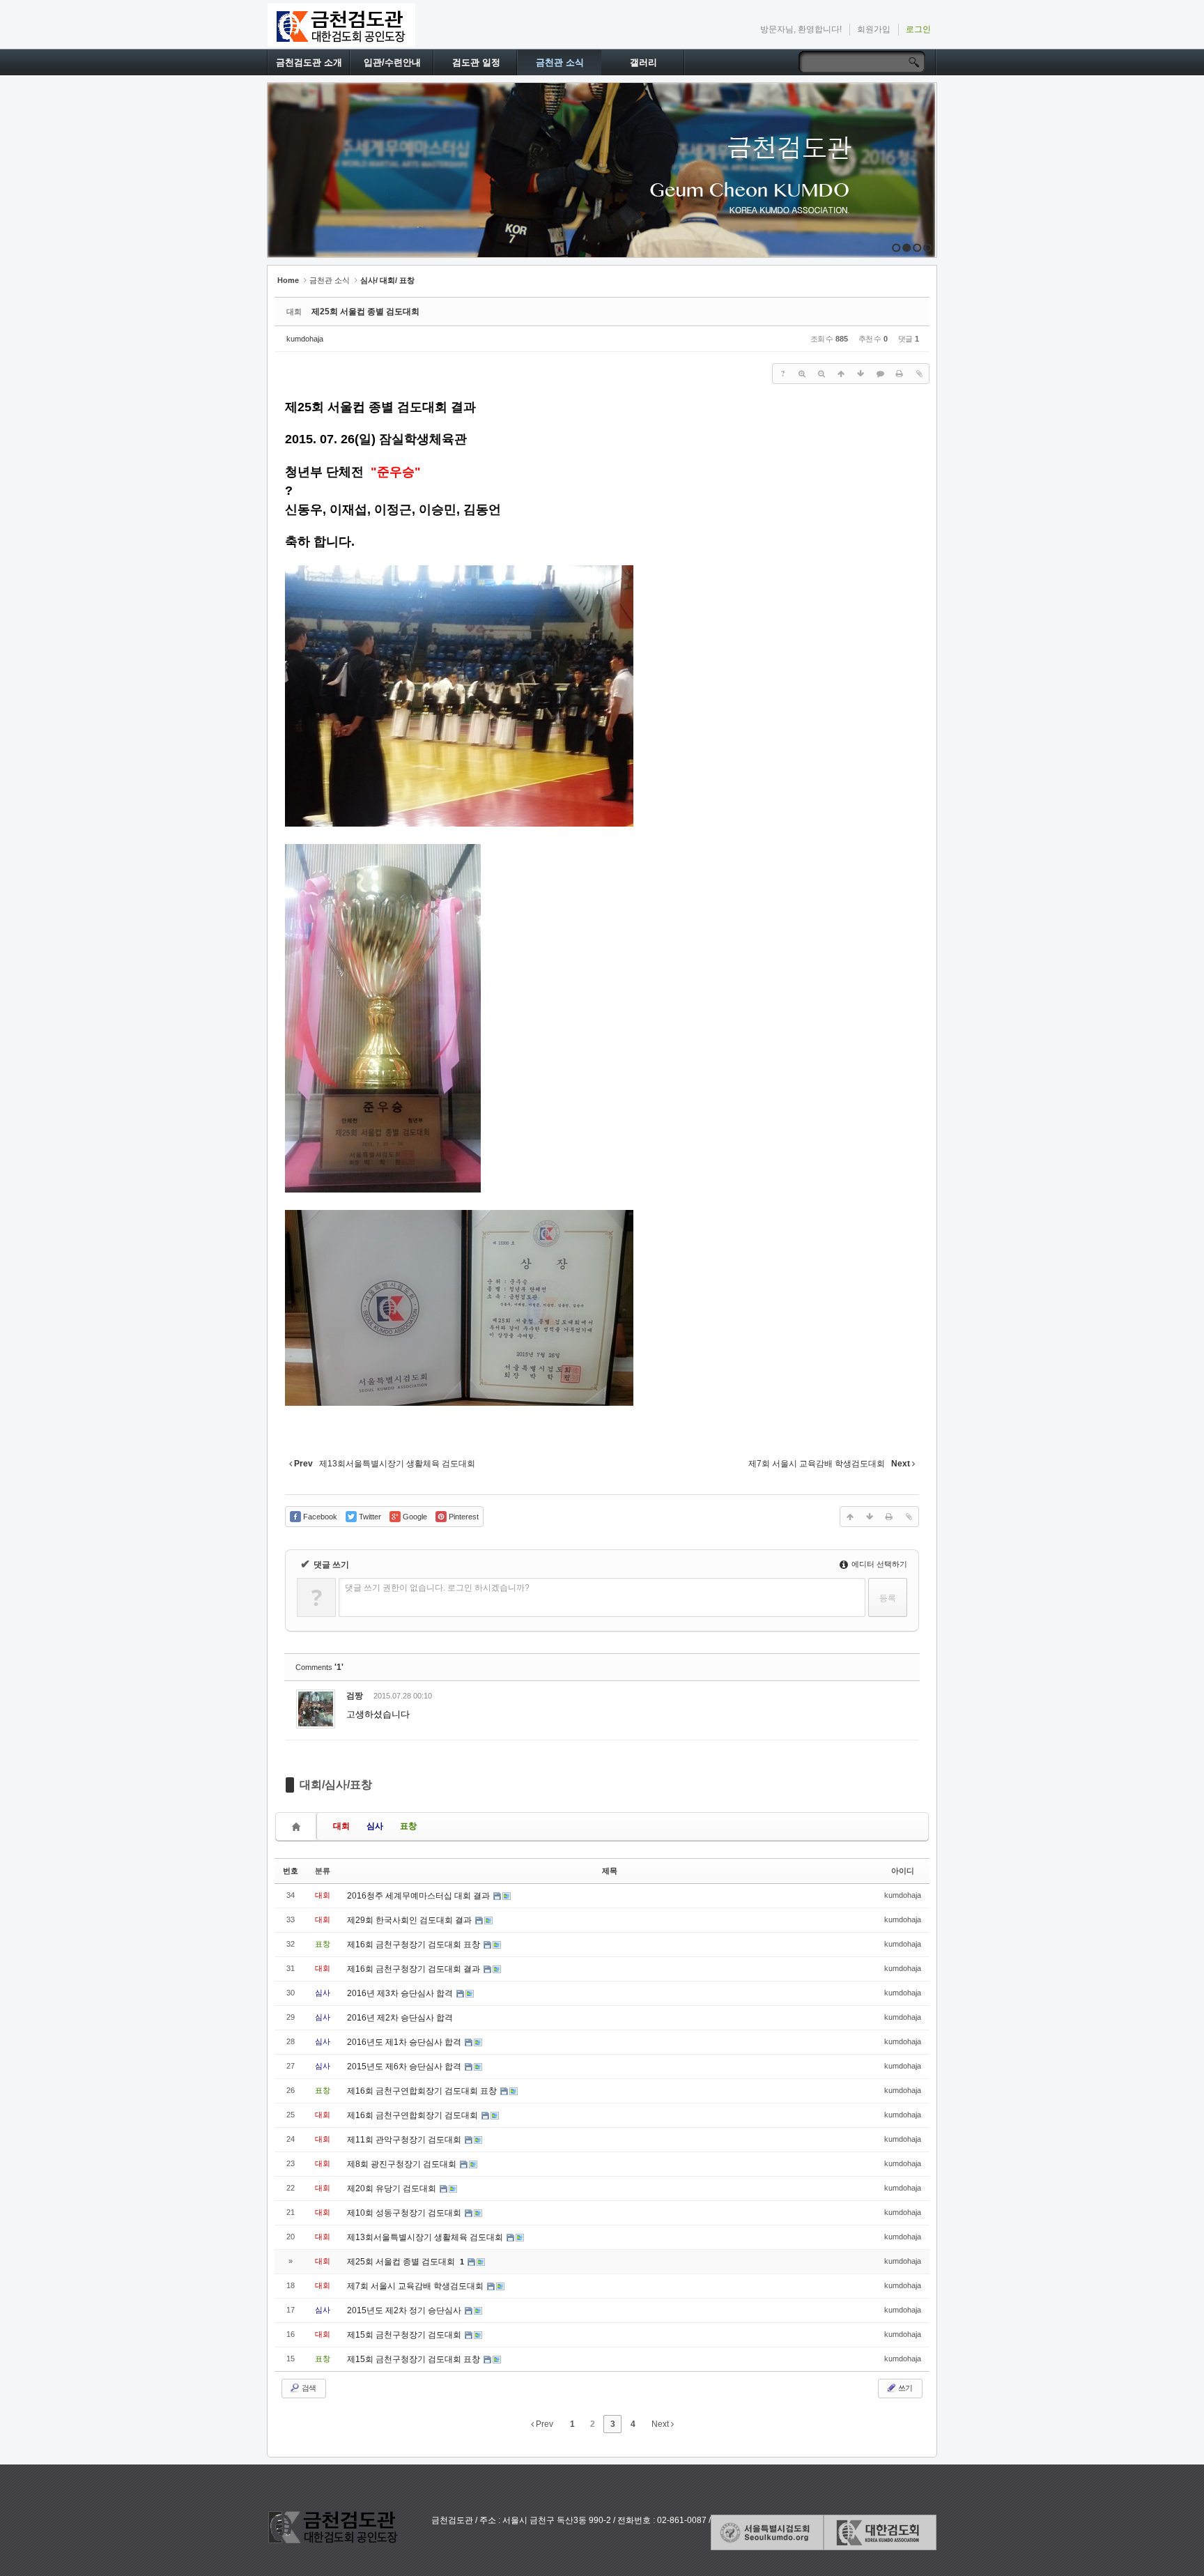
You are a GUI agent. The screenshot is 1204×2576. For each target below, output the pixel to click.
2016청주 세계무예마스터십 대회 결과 (419, 1896)
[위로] (841, 374)
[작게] (821, 374)
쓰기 (904, 2388)
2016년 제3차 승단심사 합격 (401, 1993)
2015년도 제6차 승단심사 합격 (405, 2067)
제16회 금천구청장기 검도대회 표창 (415, 1945)
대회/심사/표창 (336, 1785)
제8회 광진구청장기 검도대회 (403, 2164)
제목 (610, 1871)
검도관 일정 (476, 62)
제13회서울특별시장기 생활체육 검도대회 (426, 2237)
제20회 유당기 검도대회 (393, 2188)
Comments (319, 1667)
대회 (341, 1826)
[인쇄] (900, 374)
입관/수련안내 (392, 62)
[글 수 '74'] (298, 1826)
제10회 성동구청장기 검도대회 (405, 2213)
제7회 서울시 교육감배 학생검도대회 (416, 2286)
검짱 (355, 1696)
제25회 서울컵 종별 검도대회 (365, 312)
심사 (375, 1826)
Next (661, 2424)
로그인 (918, 29)
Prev (543, 2424)
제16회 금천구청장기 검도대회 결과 (415, 1969)
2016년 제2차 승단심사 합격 (400, 2018)
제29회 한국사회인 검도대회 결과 (410, 1920)
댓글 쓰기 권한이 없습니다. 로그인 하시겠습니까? (437, 1588)
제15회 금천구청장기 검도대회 (405, 2335)
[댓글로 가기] (880, 374)
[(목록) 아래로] (860, 374)
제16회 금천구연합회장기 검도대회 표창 (423, 2091)
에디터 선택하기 (878, 1564)
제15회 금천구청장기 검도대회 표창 (415, 2359)
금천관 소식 (560, 62)
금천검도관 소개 (309, 62)
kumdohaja (305, 339)
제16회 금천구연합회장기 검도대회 (414, 2115)
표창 (408, 1826)
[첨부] (919, 374)
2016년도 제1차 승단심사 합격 (405, 2042)
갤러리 (643, 62)
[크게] (802, 374)
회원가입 (874, 29)
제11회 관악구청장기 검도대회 (405, 2140)
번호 (291, 1871)
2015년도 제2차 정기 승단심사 (405, 2310)
